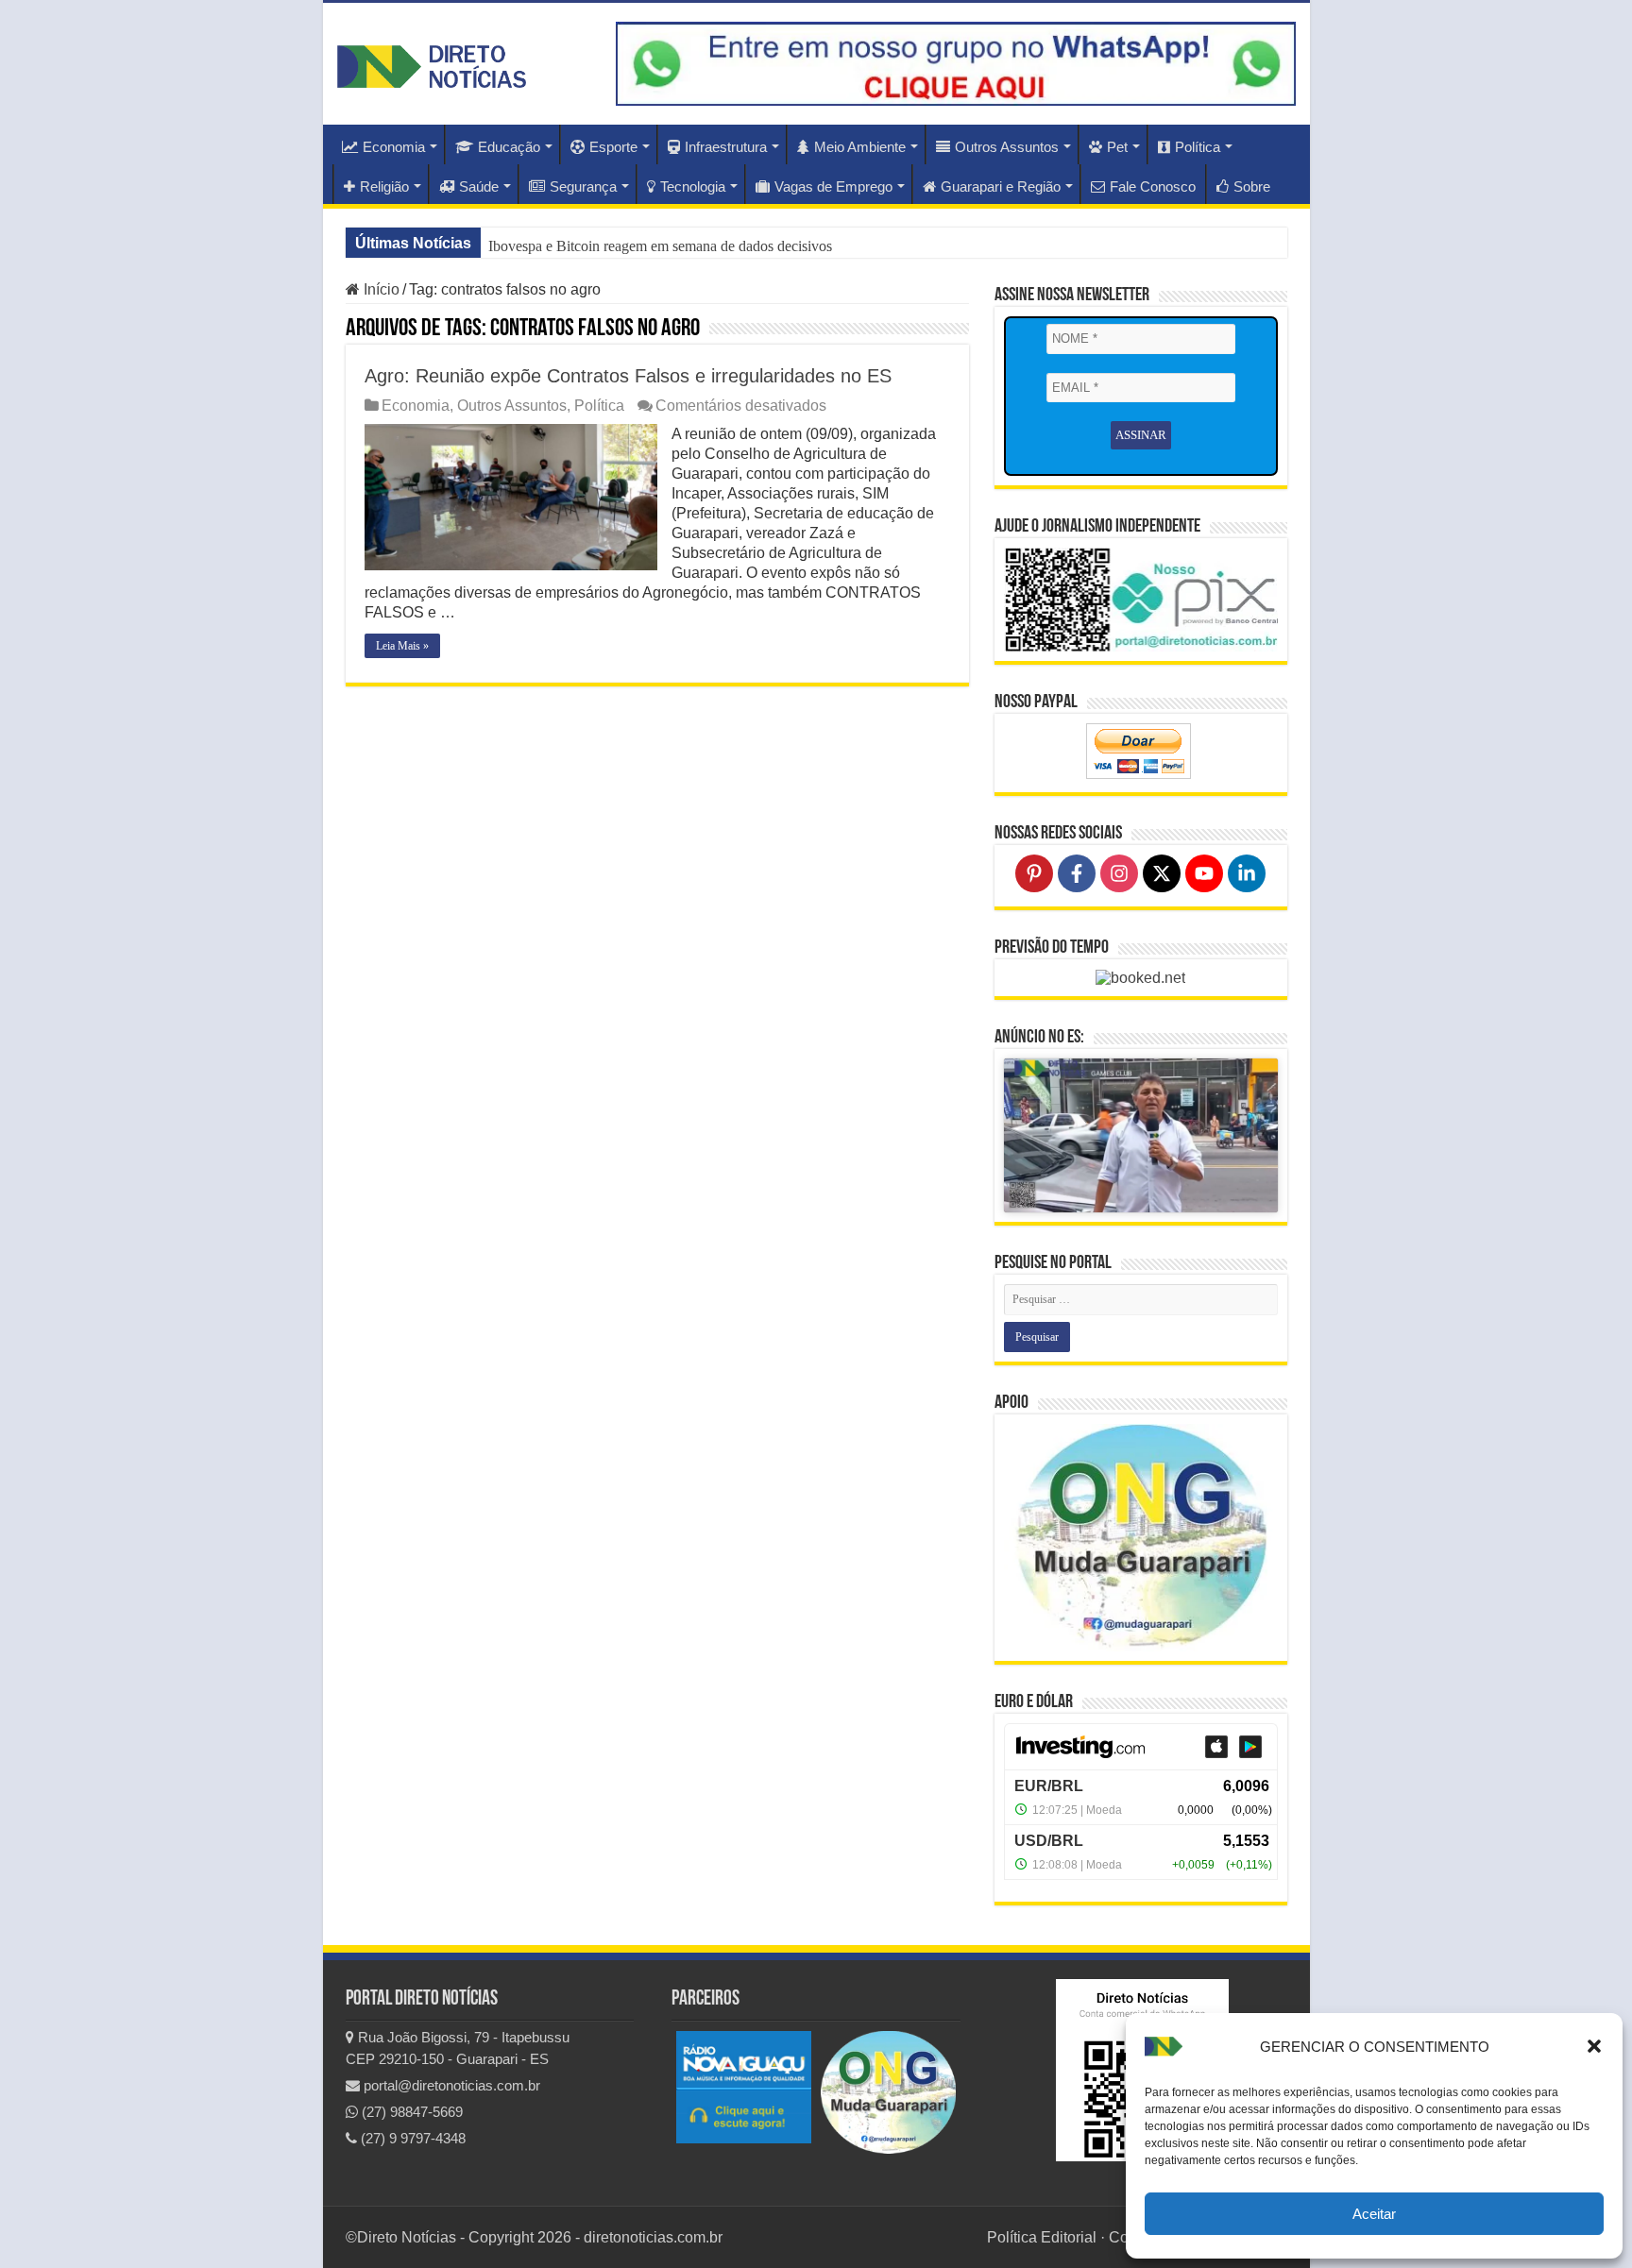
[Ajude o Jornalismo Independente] (1141, 598)
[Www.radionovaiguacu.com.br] (744, 2086)
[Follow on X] (1162, 873)
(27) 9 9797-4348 (411, 2138)
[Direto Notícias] (432, 63)
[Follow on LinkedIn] (1247, 873)
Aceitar (1374, 2214)
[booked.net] (1140, 977)
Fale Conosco (1153, 186)
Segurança (583, 186)
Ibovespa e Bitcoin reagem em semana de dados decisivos (660, 246)
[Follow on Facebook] (1077, 873)
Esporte (613, 147)
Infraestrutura (726, 147)
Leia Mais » (402, 646)
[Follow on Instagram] (1119, 873)
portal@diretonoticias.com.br (450, 2085)
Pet (1117, 147)
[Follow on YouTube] (1204, 873)
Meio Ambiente (860, 147)
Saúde (479, 186)
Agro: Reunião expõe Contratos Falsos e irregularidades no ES (628, 376)
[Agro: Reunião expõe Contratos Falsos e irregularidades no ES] (511, 497)
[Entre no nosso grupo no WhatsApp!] (956, 64)
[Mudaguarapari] (888, 2092)
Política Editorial (1042, 2237)
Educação (509, 147)
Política (1198, 147)
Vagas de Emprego (833, 186)
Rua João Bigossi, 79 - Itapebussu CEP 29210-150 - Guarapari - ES (458, 2048)
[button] (1594, 2046)
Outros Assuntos (1007, 147)
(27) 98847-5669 (410, 2112)
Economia (394, 147)
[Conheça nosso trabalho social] (1141, 1538)
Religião (384, 186)
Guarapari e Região (1001, 186)
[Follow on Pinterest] (1034, 873)
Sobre (1252, 186)
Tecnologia (693, 186)
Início (380, 289)
